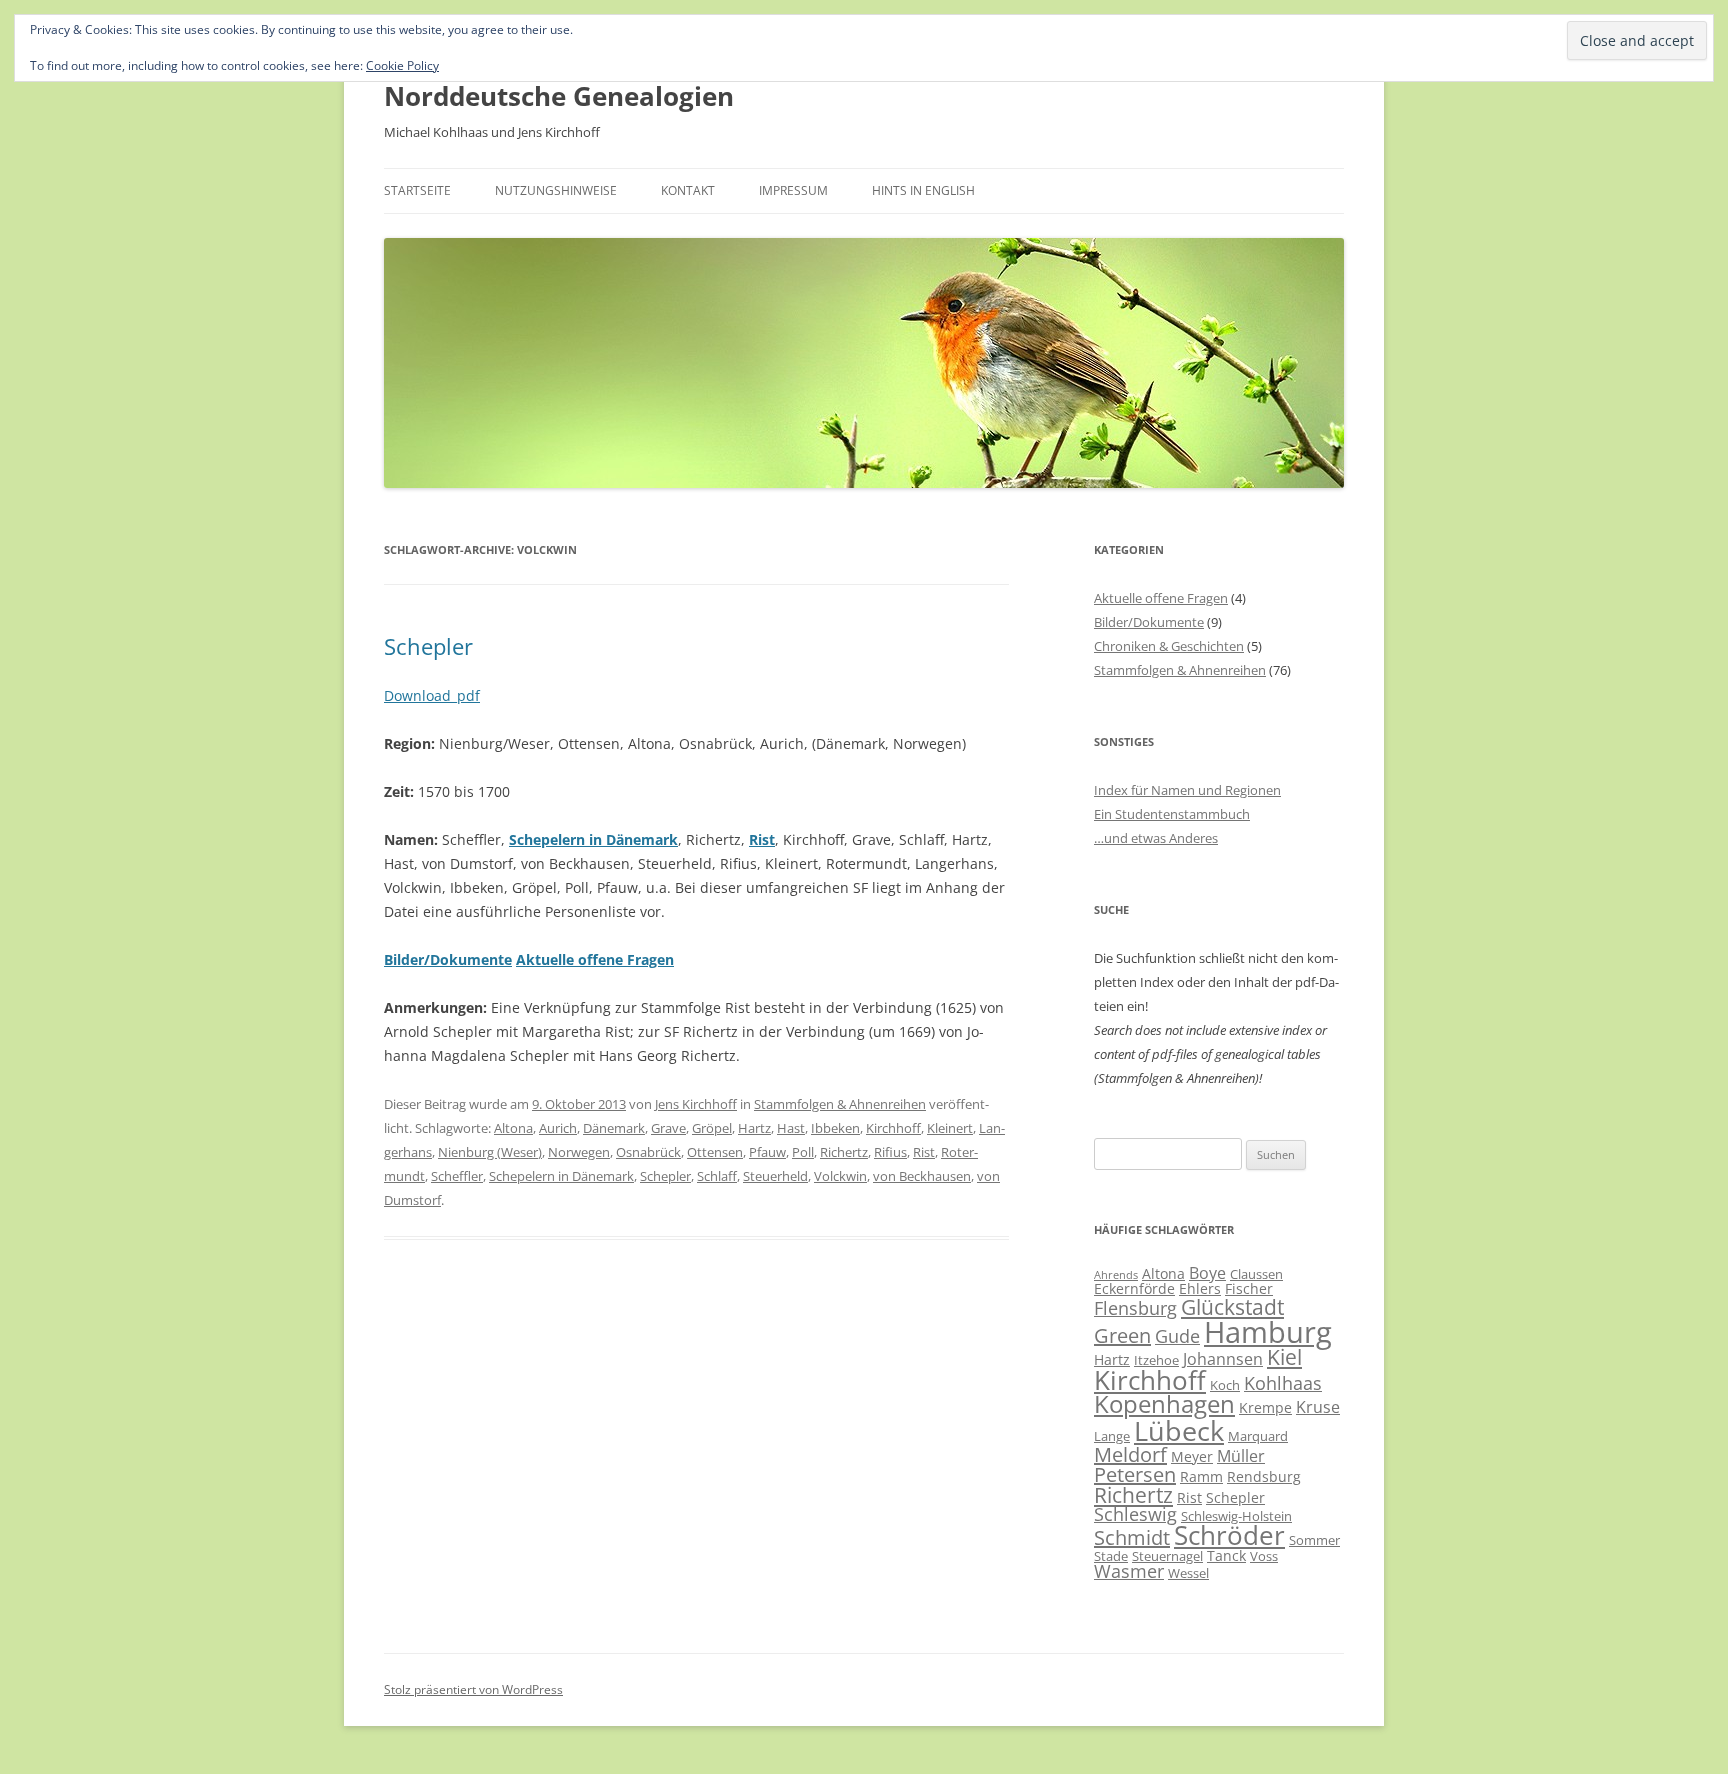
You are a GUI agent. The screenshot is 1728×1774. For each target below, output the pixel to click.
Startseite (417, 190)
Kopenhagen (1164, 1404)
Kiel (1284, 1357)
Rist (762, 839)
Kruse (1318, 1407)
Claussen (1256, 1274)
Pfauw (767, 1152)
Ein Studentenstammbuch (1172, 814)
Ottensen (715, 1152)
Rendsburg (1264, 1476)
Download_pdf (432, 695)
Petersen (1135, 1474)
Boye (1207, 1273)
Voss (1264, 1556)
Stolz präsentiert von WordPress (473, 1689)
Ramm (1201, 1476)
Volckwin (840, 1176)
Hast (791, 1128)
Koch (1225, 1385)
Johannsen (1223, 1359)
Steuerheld (775, 1176)
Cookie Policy (402, 65)
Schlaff (717, 1176)
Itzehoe (1156, 1360)
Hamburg (1268, 1332)
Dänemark (614, 1128)
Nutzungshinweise (556, 190)
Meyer (1192, 1456)
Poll (803, 1152)
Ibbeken (835, 1128)
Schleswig (1135, 1514)
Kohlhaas (1283, 1383)
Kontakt (688, 190)
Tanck (1226, 1555)
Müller (1241, 1456)
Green (1122, 1335)
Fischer (1249, 1288)
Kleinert (950, 1128)
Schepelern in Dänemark (561, 1176)
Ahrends (1116, 1275)
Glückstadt (1232, 1307)
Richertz (844, 1152)
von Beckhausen (922, 1176)
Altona (513, 1128)
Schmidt (1132, 1537)
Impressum (793, 190)
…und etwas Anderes (1156, 838)
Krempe (1265, 1407)
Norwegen (579, 1152)
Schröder (1229, 1535)
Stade (1111, 1556)
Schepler (428, 646)
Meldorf (1130, 1454)
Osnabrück (648, 1152)
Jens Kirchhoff (696, 1104)
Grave (668, 1128)
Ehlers (1200, 1288)
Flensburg (1135, 1308)
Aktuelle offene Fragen (1161, 598)
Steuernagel (1167, 1556)
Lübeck (1179, 1430)
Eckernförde (1134, 1288)
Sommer (1314, 1540)
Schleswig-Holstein (1236, 1516)
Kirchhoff (893, 1128)
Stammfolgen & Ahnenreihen (840, 1104)
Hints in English (923, 190)
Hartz (754, 1128)
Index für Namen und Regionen (1187, 790)
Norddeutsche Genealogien (559, 96)
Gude (1177, 1336)
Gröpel (712, 1128)
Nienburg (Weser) (490, 1152)
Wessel (1188, 1573)
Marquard (1258, 1436)
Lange (1112, 1436)
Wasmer (1129, 1571)
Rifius (890, 1152)
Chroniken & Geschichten (1169, 646)
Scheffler (457, 1176)
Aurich (558, 1128)
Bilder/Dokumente (1149, 622)
